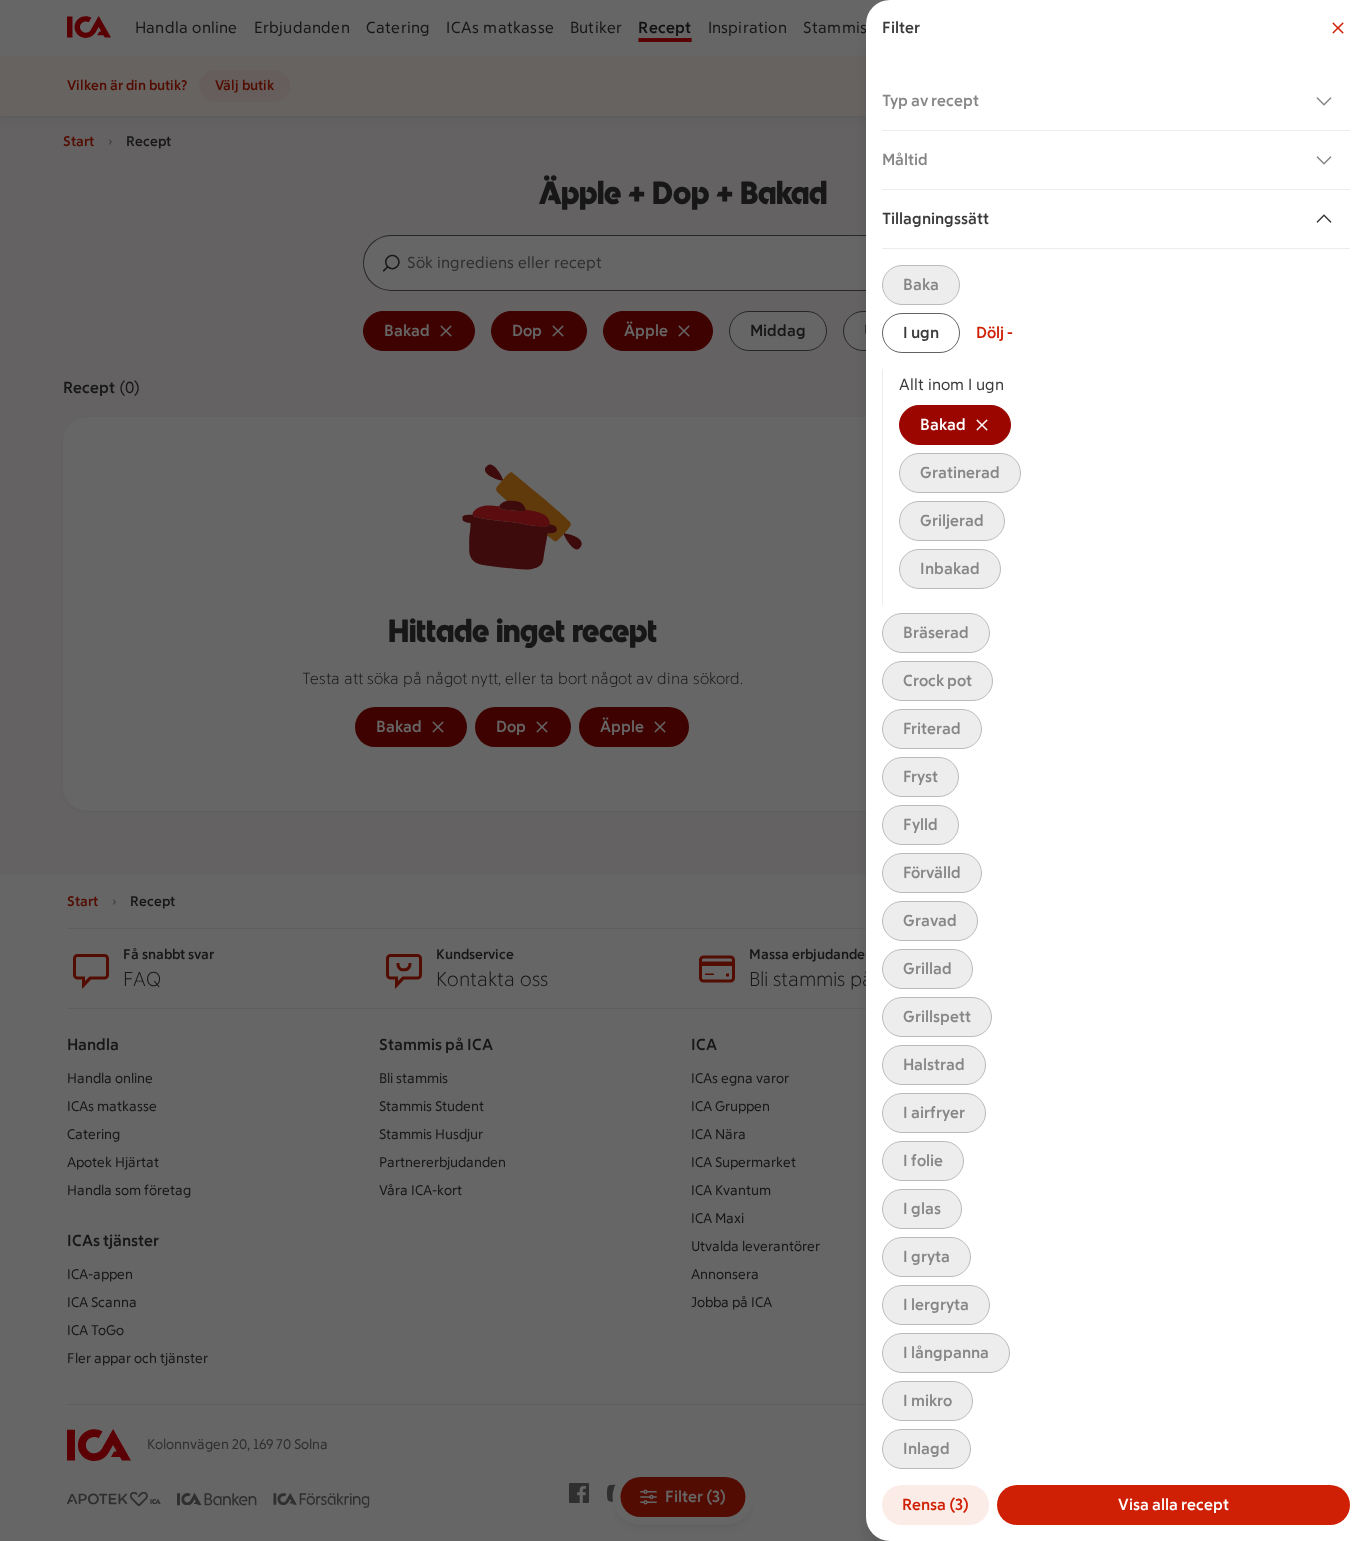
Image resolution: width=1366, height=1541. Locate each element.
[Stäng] (1338, 28)
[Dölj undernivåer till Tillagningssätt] (1328, 219)
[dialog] (1116, 770)
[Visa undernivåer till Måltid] (1328, 160)
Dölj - (994, 332)
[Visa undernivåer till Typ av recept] (1328, 101)
